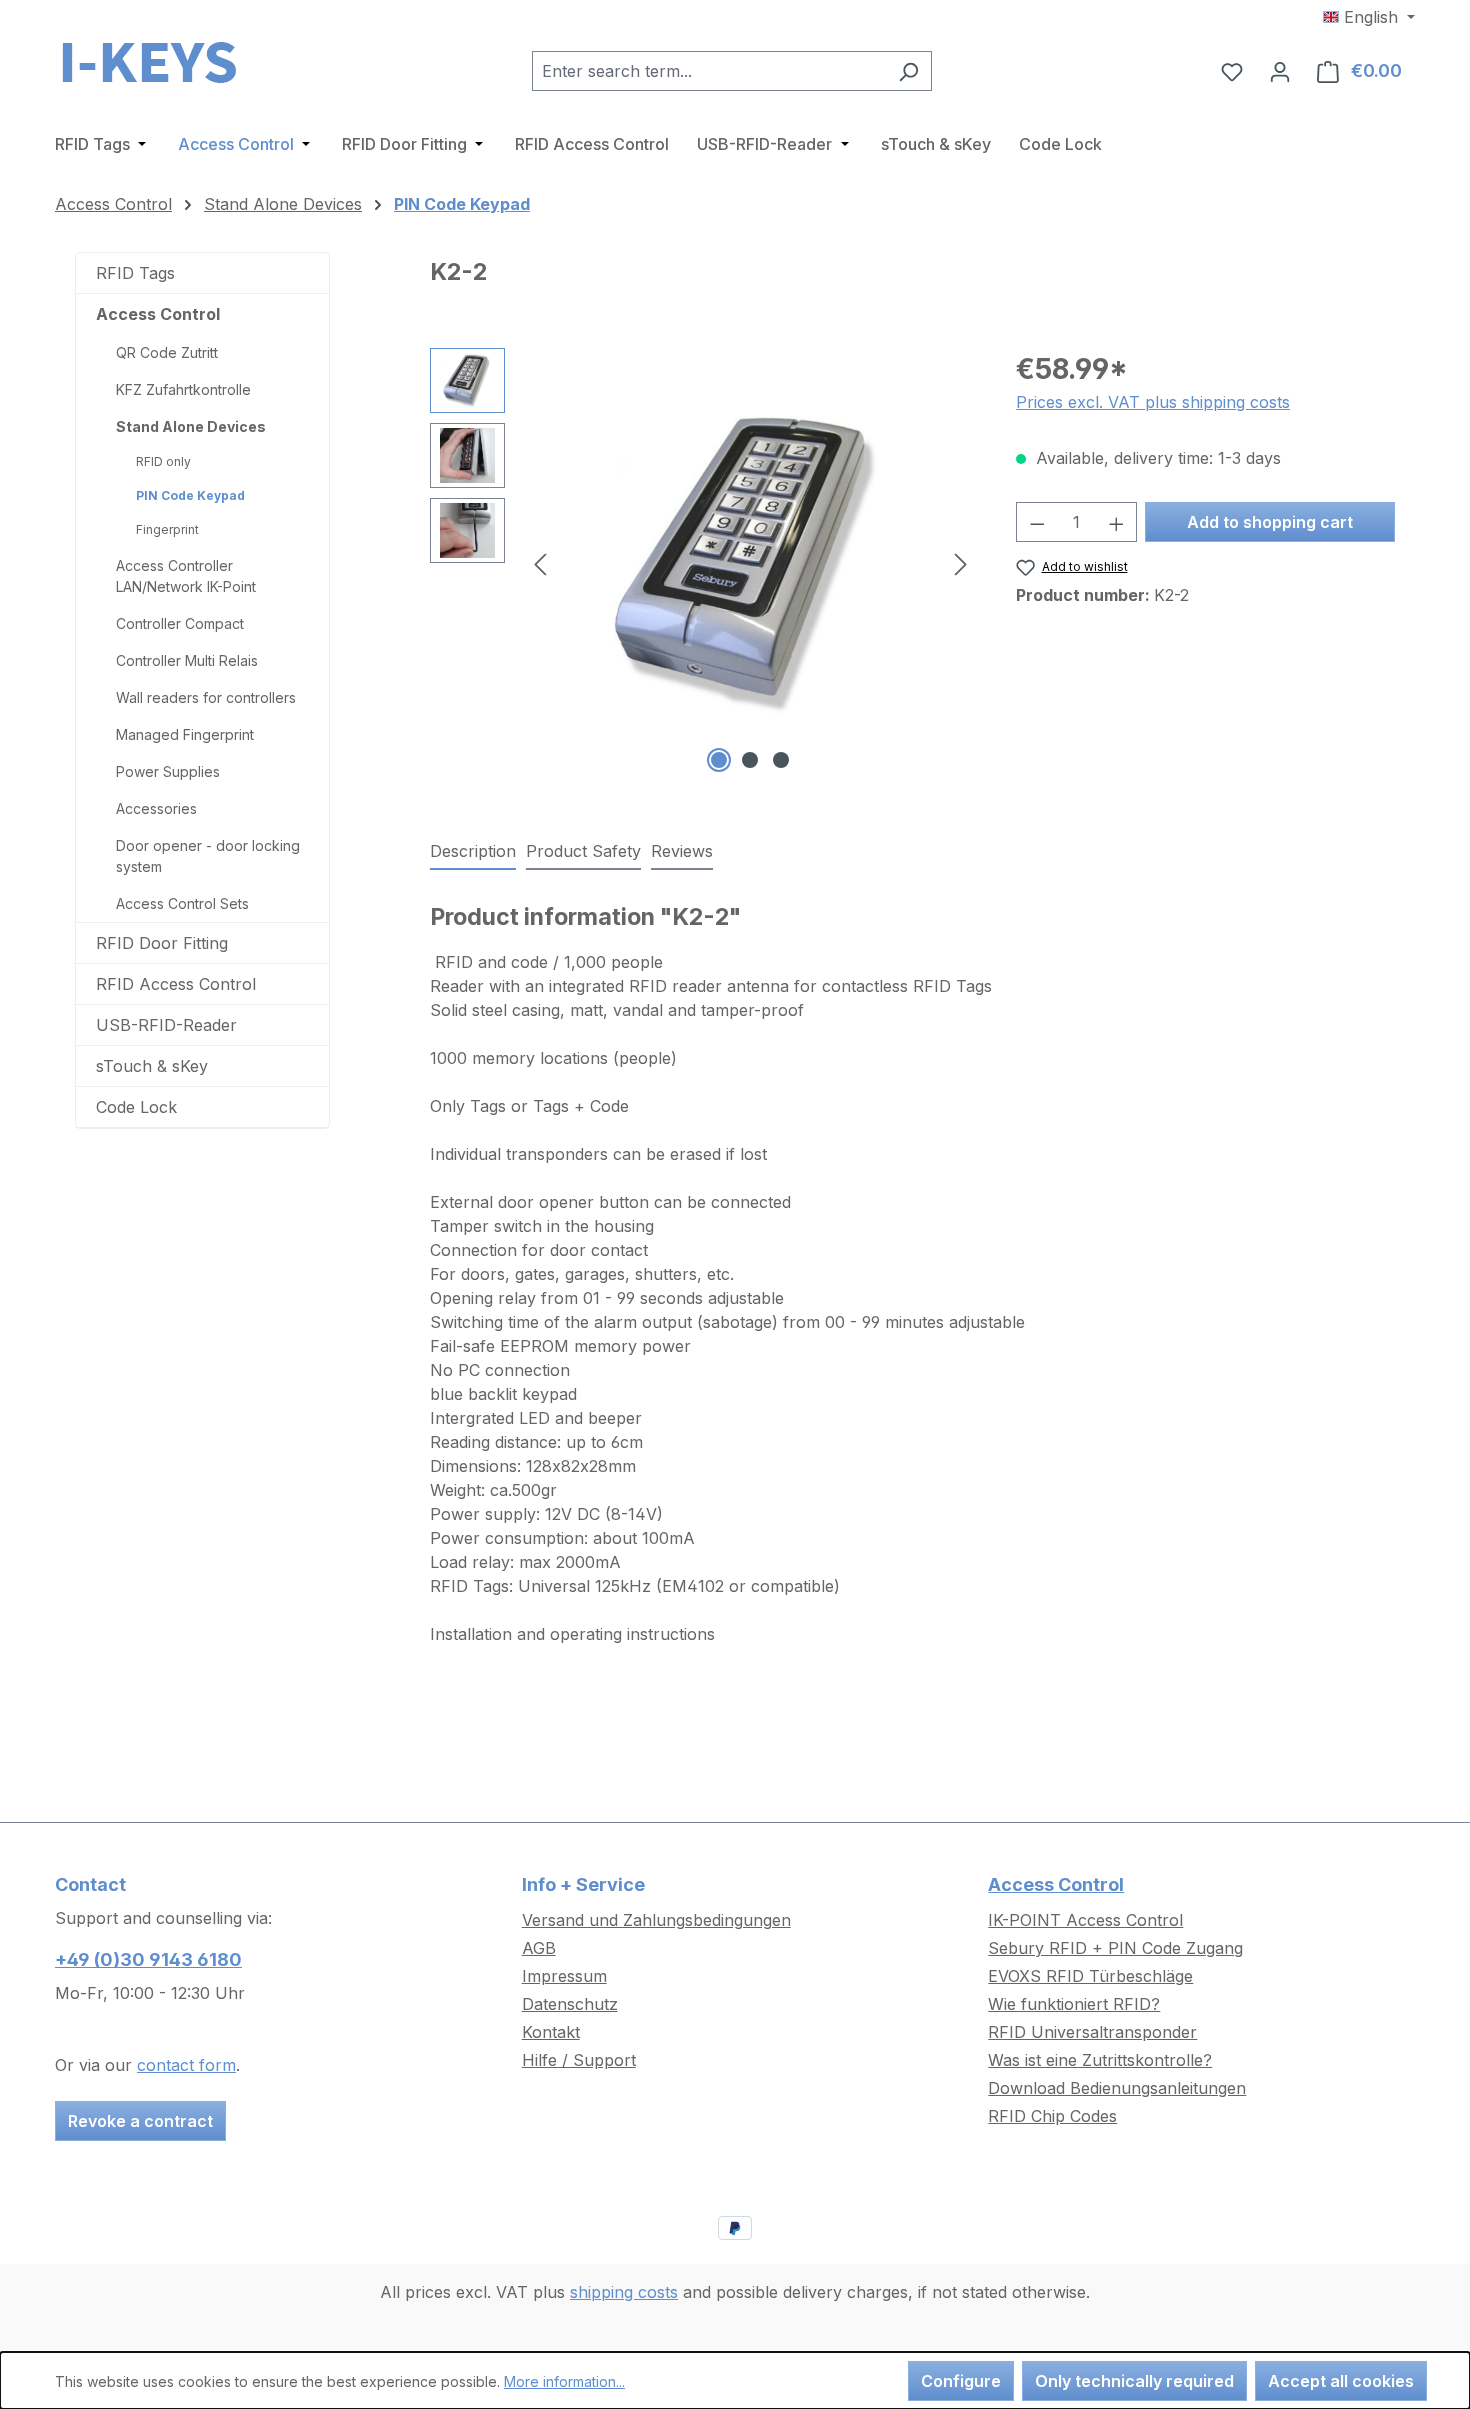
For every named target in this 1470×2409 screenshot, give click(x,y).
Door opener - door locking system (208, 856)
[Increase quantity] (1117, 522)
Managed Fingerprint (185, 734)
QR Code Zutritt (167, 352)
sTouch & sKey (152, 1066)
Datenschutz (570, 2004)
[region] (703, 563)
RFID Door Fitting (162, 943)
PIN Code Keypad (190, 495)
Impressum (564, 1976)
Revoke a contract (140, 2121)
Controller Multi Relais (187, 660)
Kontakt (551, 2032)
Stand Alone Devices (191, 426)
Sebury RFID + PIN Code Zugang (1115, 1948)
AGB (539, 1948)
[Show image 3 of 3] (781, 760)
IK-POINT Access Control (1085, 1920)
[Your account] (1280, 71)
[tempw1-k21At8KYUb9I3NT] (750, 563)
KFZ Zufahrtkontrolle (183, 389)
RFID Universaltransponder (1092, 2032)
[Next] (961, 563)
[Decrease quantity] (1037, 522)
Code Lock (136, 1107)
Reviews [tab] (682, 851)
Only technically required (1134, 2381)
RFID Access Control (176, 984)
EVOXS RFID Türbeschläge (1090, 1976)
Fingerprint (167, 529)
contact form (186, 2065)
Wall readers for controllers (206, 697)
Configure (961, 2381)
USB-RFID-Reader (166, 1025)
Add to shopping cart (1270, 522)
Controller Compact (180, 623)
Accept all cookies (1341, 2381)
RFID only (163, 461)
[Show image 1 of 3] (719, 760)
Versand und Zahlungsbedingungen (656, 1920)
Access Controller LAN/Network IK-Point (186, 576)
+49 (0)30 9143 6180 (148, 1959)
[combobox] (709, 71)
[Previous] (540, 563)
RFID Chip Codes (1052, 2116)
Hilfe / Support (579, 2060)
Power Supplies (168, 771)
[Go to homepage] (155, 67)
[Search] (908, 71)
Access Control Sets (182, 903)
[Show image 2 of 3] (750, 760)
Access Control (158, 314)
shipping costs (624, 2292)
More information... (564, 2381)
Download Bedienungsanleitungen (1117, 2088)
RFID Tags (135, 273)
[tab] (473, 852)
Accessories (156, 808)
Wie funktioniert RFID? (1074, 2004)
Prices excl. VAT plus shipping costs (1153, 402)
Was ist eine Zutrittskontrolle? (1100, 2060)
